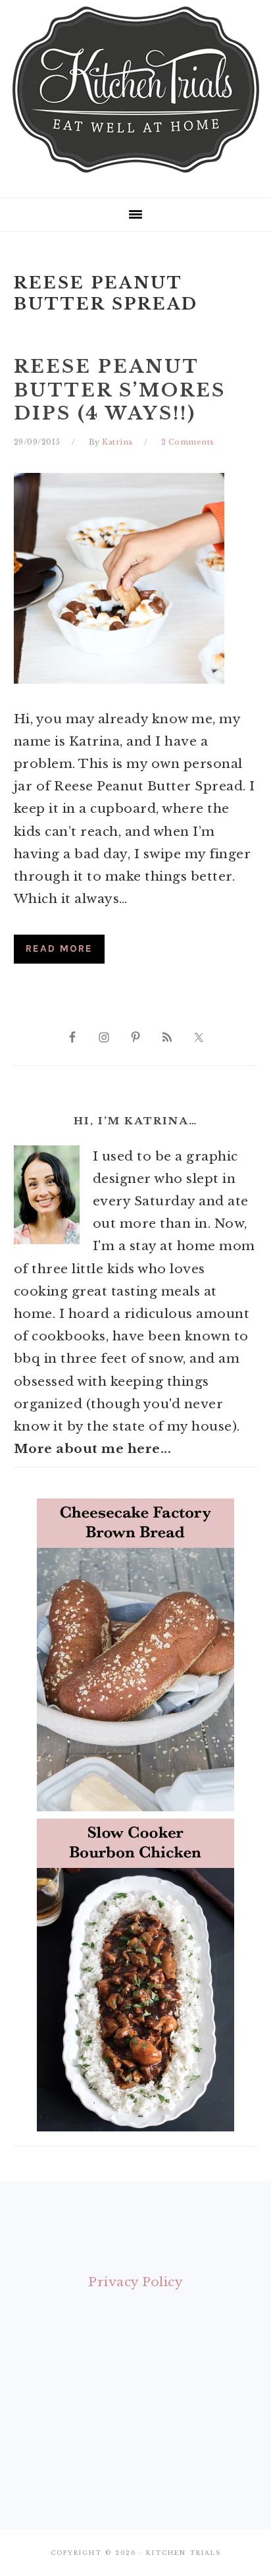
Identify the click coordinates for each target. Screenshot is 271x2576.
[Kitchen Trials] (136, 175)
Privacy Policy (135, 2282)
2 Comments (188, 442)
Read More (59, 948)
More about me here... (93, 1449)
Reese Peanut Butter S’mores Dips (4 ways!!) (120, 390)
